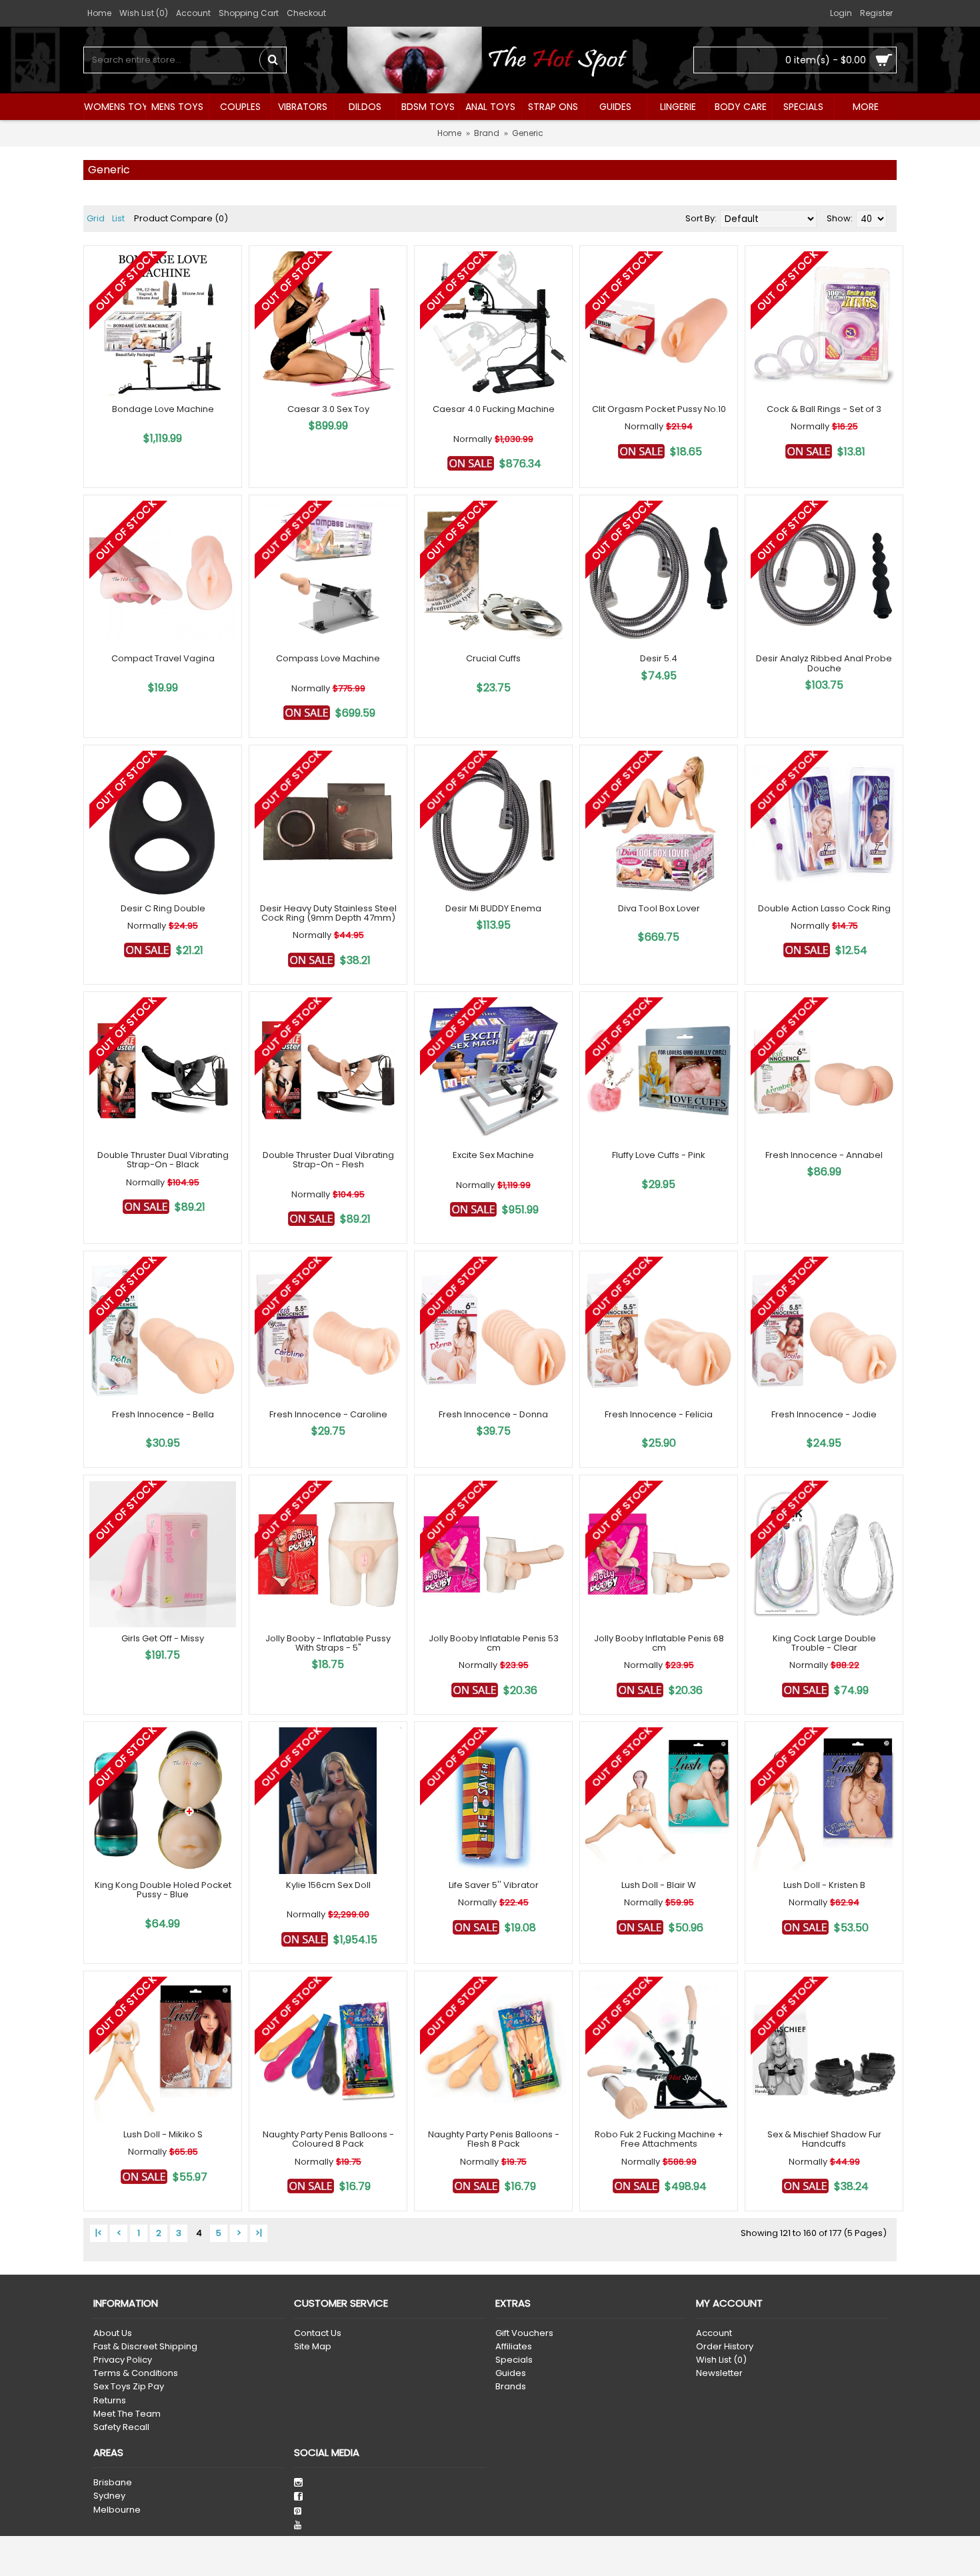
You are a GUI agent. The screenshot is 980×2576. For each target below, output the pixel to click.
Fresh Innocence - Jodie (824, 1414)
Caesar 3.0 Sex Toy (328, 409)
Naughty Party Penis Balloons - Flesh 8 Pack (494, 2139)
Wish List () (721, 2360)
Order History (725, 2347)
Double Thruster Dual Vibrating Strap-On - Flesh (328, 1160)
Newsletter (719, 2373)
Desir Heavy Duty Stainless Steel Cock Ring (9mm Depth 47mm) (328, 913)
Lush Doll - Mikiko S (163, 2134)
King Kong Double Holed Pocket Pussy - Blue (163, 1890)
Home (449, 133)
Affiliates (514, 2347)
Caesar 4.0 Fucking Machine (494, 409)
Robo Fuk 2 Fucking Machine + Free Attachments (659, 2139)
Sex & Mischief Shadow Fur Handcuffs (824, 2139)
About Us (113, 2333)
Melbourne (117, 2510)
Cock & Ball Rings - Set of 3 (824, 409)
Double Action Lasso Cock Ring (824, 908)
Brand (487, 133)
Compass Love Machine (328, 658)
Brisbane (113, 2483)
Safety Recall (121, 2427)
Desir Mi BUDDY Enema (493, 908)
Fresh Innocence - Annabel (824, 1155)
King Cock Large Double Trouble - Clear (824, 1643)
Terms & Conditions (136, 2373)
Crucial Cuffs (493, 658)
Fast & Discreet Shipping (145, 2347)
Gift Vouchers (524, 2333)
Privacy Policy (123, 2360)
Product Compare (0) (181, 218)
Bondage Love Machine (163, 409)
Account (714, 2333)
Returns (110, 2401)
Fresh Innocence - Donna (493, 1414)
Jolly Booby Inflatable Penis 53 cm (494, 1643)
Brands (511, 2387)
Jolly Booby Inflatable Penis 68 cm (659, 1643)
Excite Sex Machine (493, 1155)
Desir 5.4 (659, 658)
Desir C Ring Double (163, 908)
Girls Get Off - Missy (163, 1638)
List (118, 218)
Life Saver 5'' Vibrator (494, 1885)
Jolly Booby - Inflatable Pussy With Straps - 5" (328, 1643)
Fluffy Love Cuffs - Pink (659, 1155)
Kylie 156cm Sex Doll (328, 1885)
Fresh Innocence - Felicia (659, 1414)
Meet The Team (127, 2414)
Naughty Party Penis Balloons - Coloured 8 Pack (328, 2139)
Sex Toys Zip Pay (129, 2387)
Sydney (109, 2496)
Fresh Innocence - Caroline (328, 1414)
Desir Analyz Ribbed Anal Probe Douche (824, 663)
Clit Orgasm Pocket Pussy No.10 (659, 409)
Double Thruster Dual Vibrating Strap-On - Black (163, 1160)
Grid (96, 218)
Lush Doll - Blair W (659, 1885)
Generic (528, 133)
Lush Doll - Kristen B (824, 1885)
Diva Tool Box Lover (659, 908)
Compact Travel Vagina (163, 658)
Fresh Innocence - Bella (163, 1414)
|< (99, 2233)
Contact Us (318, 2333)
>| (259, 2233)
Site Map (313, 2347)
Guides (511, 2373)
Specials (514, 2360)
